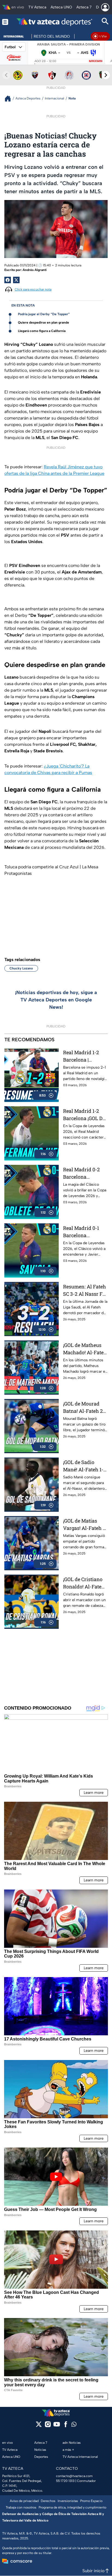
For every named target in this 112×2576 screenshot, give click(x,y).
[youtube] (57, 2426)
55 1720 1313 (65, 2481)
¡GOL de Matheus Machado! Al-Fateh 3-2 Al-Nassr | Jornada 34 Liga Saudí (85, 1349)
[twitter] (39, 2426)
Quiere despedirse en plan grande (43, 323)
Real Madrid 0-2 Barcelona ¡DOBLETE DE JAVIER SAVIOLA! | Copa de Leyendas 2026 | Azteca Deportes (84, 1173)
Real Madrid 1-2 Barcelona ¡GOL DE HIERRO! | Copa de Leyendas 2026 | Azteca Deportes (84, 1115)
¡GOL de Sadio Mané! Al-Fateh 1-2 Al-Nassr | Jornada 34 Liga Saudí (85, 1466)
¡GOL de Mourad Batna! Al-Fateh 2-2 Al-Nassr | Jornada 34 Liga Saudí (85, 1408)
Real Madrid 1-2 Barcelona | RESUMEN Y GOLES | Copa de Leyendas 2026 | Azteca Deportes (81, 1056)
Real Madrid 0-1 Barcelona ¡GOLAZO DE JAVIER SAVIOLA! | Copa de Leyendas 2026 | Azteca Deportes (84, 1232)
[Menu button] (5, 22)
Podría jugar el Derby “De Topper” (44, 314)
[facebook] (66, 2426)
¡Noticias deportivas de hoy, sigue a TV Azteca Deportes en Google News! (56, 1000)
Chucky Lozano (21, 968)
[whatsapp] (74, 2425)
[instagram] (48, 2426)
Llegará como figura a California (42, 331)
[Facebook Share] (8, 280)
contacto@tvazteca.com (74, 2476)
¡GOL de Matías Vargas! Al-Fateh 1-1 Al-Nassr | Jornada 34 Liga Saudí (85, 1525)
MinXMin (96, 61)
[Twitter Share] (16, 280)
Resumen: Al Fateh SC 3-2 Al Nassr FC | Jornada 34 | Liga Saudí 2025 (85, 1290)
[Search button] (105, 22)
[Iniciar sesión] (105, 7)
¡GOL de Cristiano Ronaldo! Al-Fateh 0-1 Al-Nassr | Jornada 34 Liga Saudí (84, 1583)
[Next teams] (106, 75)
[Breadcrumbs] (10, 99)
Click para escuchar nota (33, 289)
